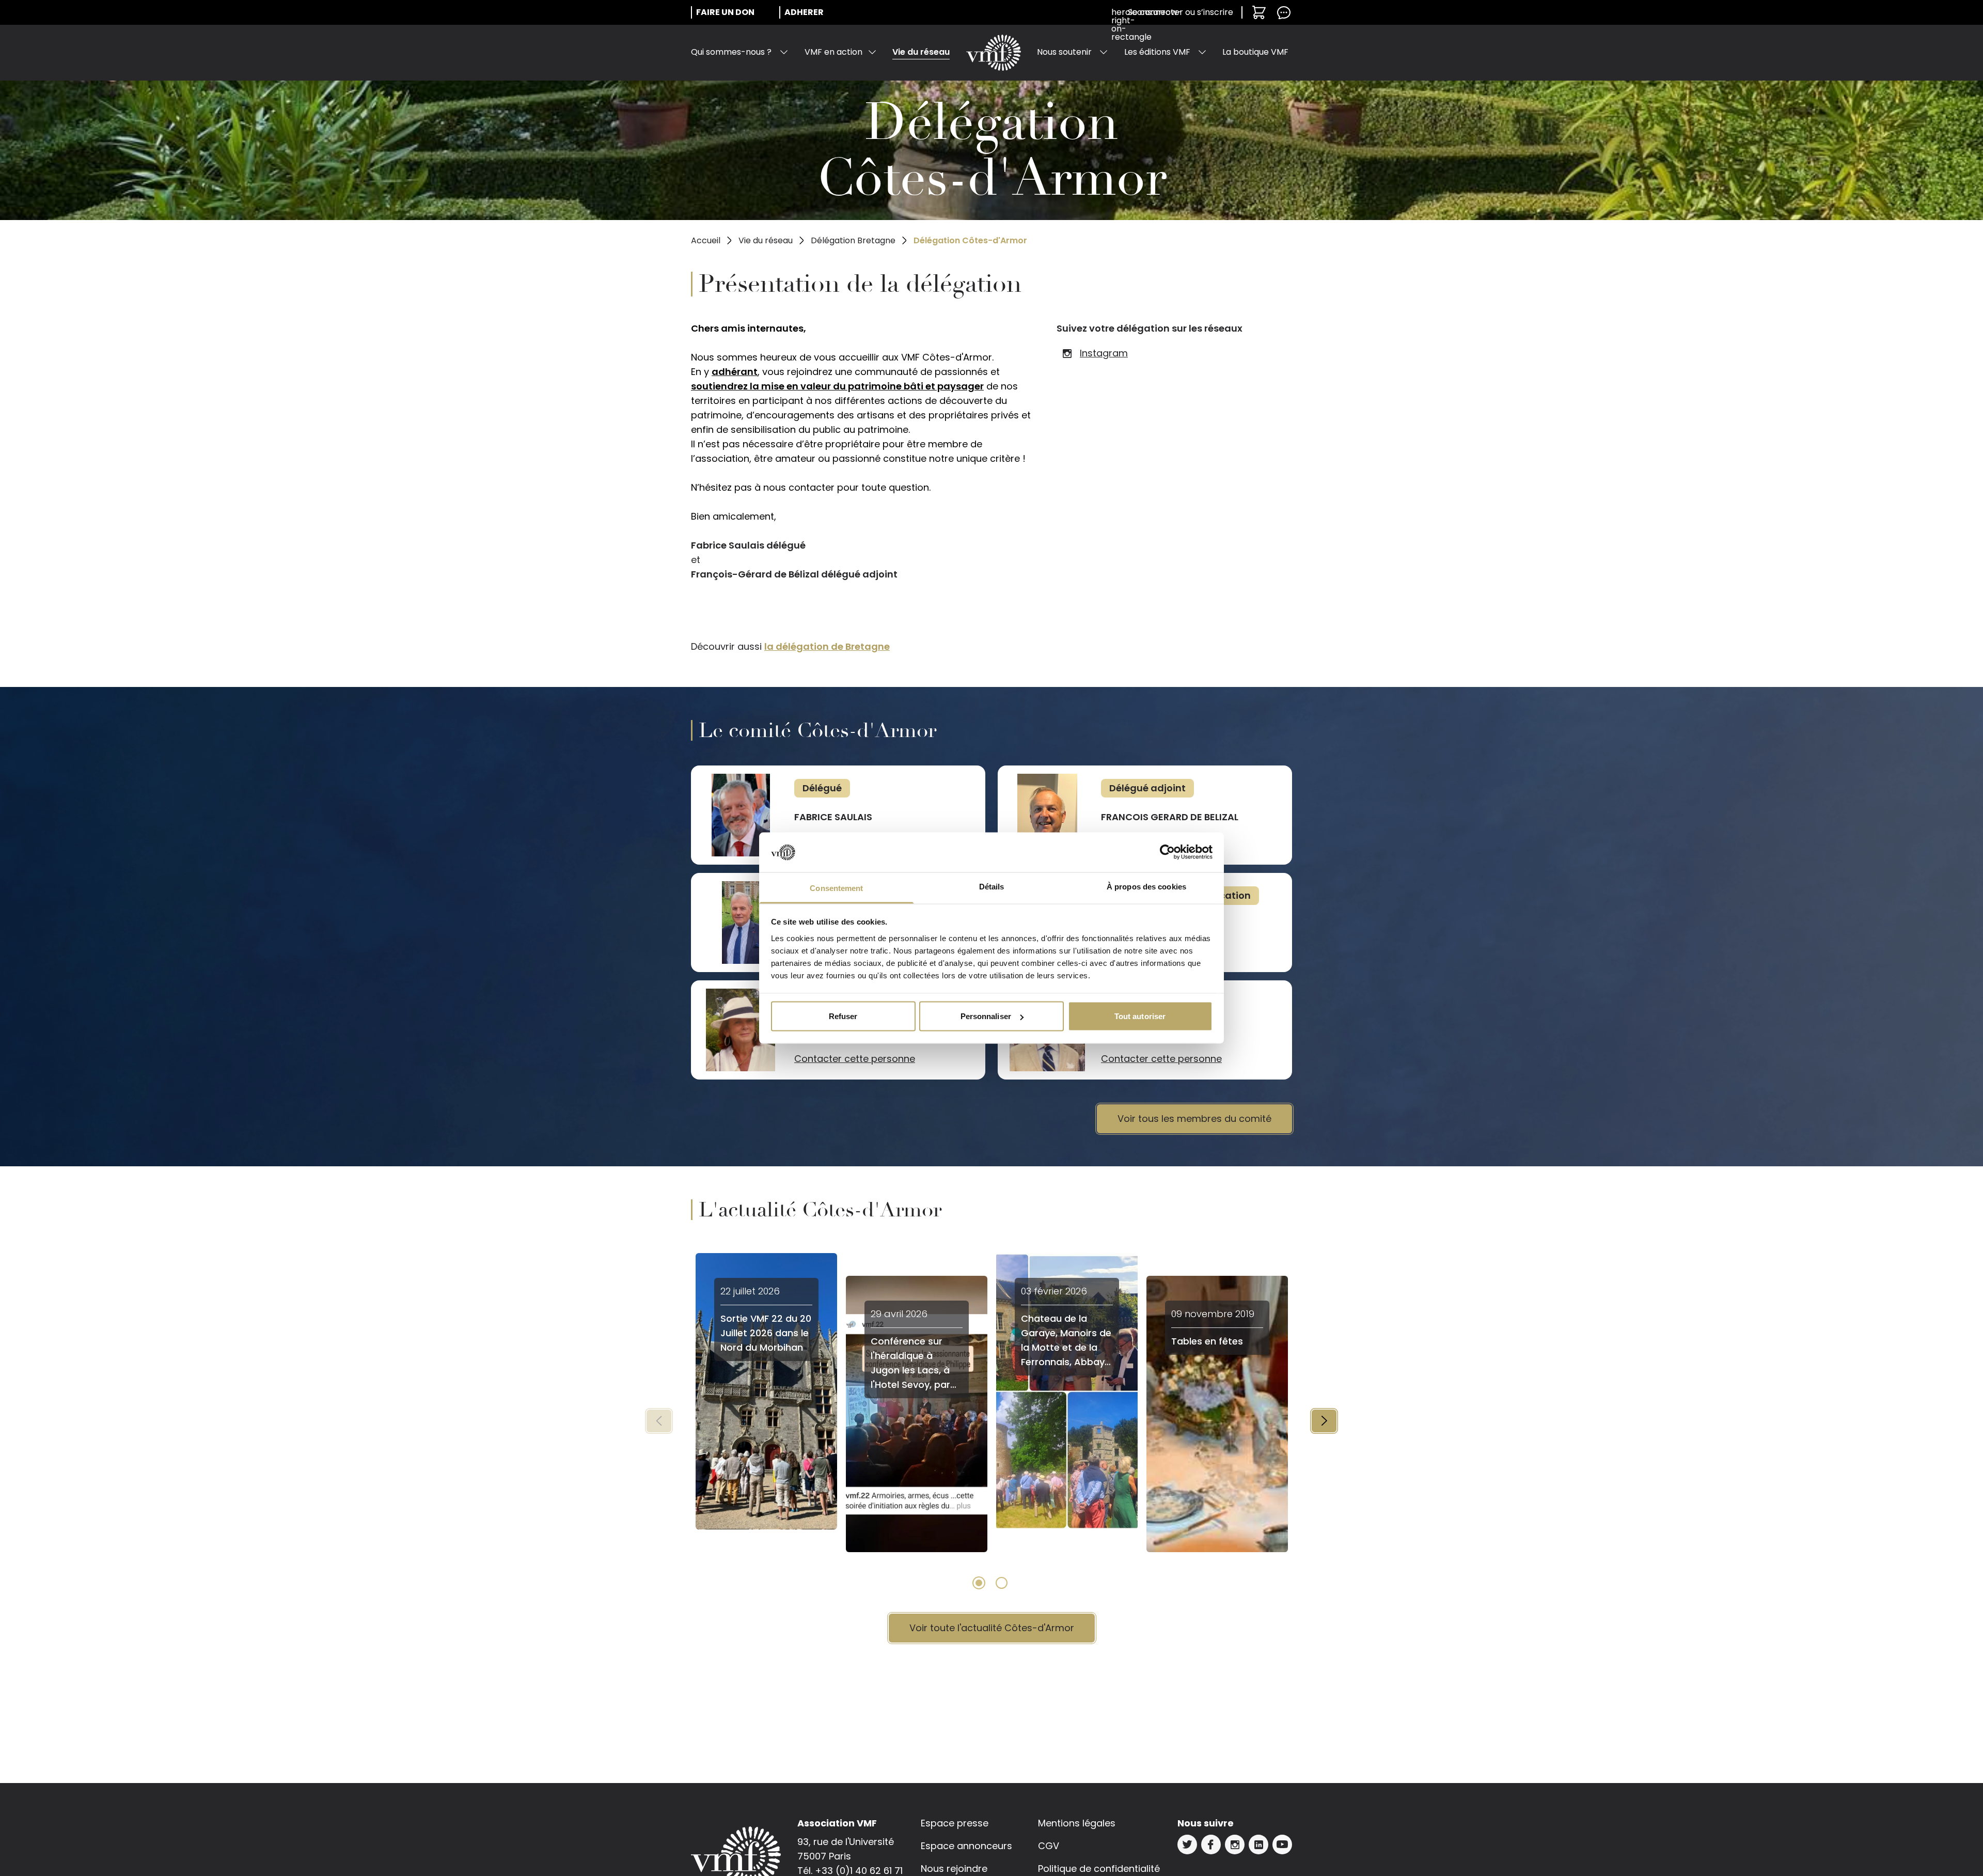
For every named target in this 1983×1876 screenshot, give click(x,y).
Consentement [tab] (836, 888)
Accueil (706, 240)
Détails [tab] (992, 886)
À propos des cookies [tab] (1146, 886)
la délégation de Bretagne (827, 646)
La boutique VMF (1255, 52)
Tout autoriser (1140, 1016)
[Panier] (1259, 12)
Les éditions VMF (1157, 52)
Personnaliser (986, 1016)
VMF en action (833, 52)
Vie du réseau (921, 52)
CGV (1049, 1846)
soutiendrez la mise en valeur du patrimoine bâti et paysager (837, 386)
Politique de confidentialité (1099, 1869)
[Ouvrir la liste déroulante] (784, 52)
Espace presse (955, 1823)
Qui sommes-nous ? (731, 52)
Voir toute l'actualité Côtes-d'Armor (992, 1628)
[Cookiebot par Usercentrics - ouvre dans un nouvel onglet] (1167, 852)
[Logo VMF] (994, 53)
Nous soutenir (1064, 52)
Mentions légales (1077, 1823)
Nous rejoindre (954, 1869)
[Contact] (1284, 12)
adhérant (735, 372)
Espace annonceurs (966, 1846)
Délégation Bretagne (853, 240)
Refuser (843, 1016)
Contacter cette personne (855, 1059)
